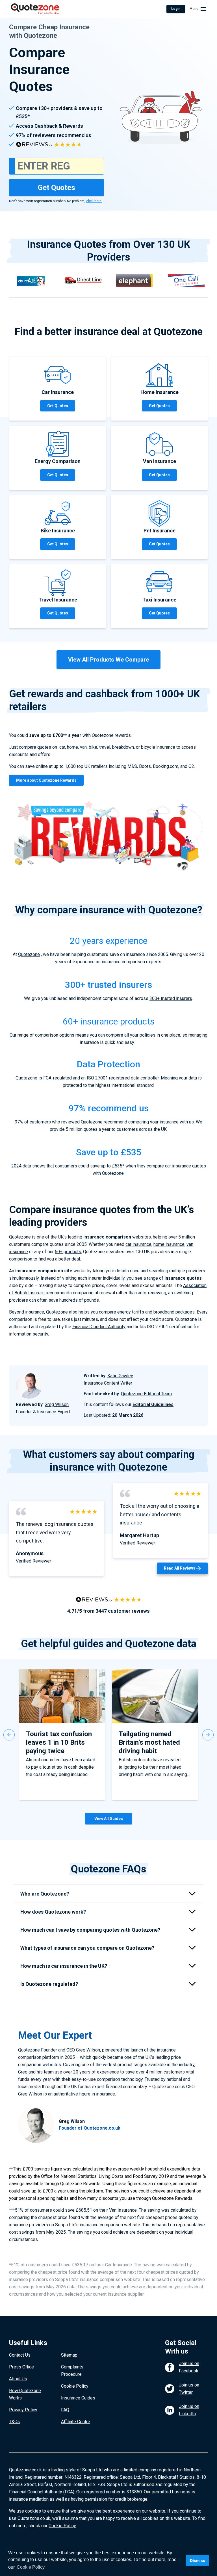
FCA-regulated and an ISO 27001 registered (86, 1078)
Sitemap (69, 2355)
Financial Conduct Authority (99, 1327)
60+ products (68, 1252)
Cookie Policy (75, 2386)
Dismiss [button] (198, 2560)
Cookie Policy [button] (31, 2567)
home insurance (169, 1244)
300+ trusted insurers (171, 998)
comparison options (55, 1035)
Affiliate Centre (76, 2422)
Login (176, 9)
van (83, 747)
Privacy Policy (23, 2410)
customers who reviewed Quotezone (66, 1122)
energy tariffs (131, 1312)
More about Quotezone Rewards (46, 780)
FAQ (65, 2410)
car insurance (178, 1166)
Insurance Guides (78, 2398)
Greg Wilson (57, 1404)
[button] (9, 1735)
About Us (18, 2379)
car (62, 747)
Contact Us (20, 2355)
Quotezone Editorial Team (146, 1394)
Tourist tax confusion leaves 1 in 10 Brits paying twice (59, 1742)
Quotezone (29, 954)
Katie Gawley (120, 1376)
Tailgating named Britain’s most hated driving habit (149, 1742)
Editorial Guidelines (153, 1404)
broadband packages (174, 1312)
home (72, 747)
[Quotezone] (35, 9)
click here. (94, 201)
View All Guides (109, 1819)
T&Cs (14, 2422)
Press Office (21, 2367)
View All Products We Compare (108, 660)
